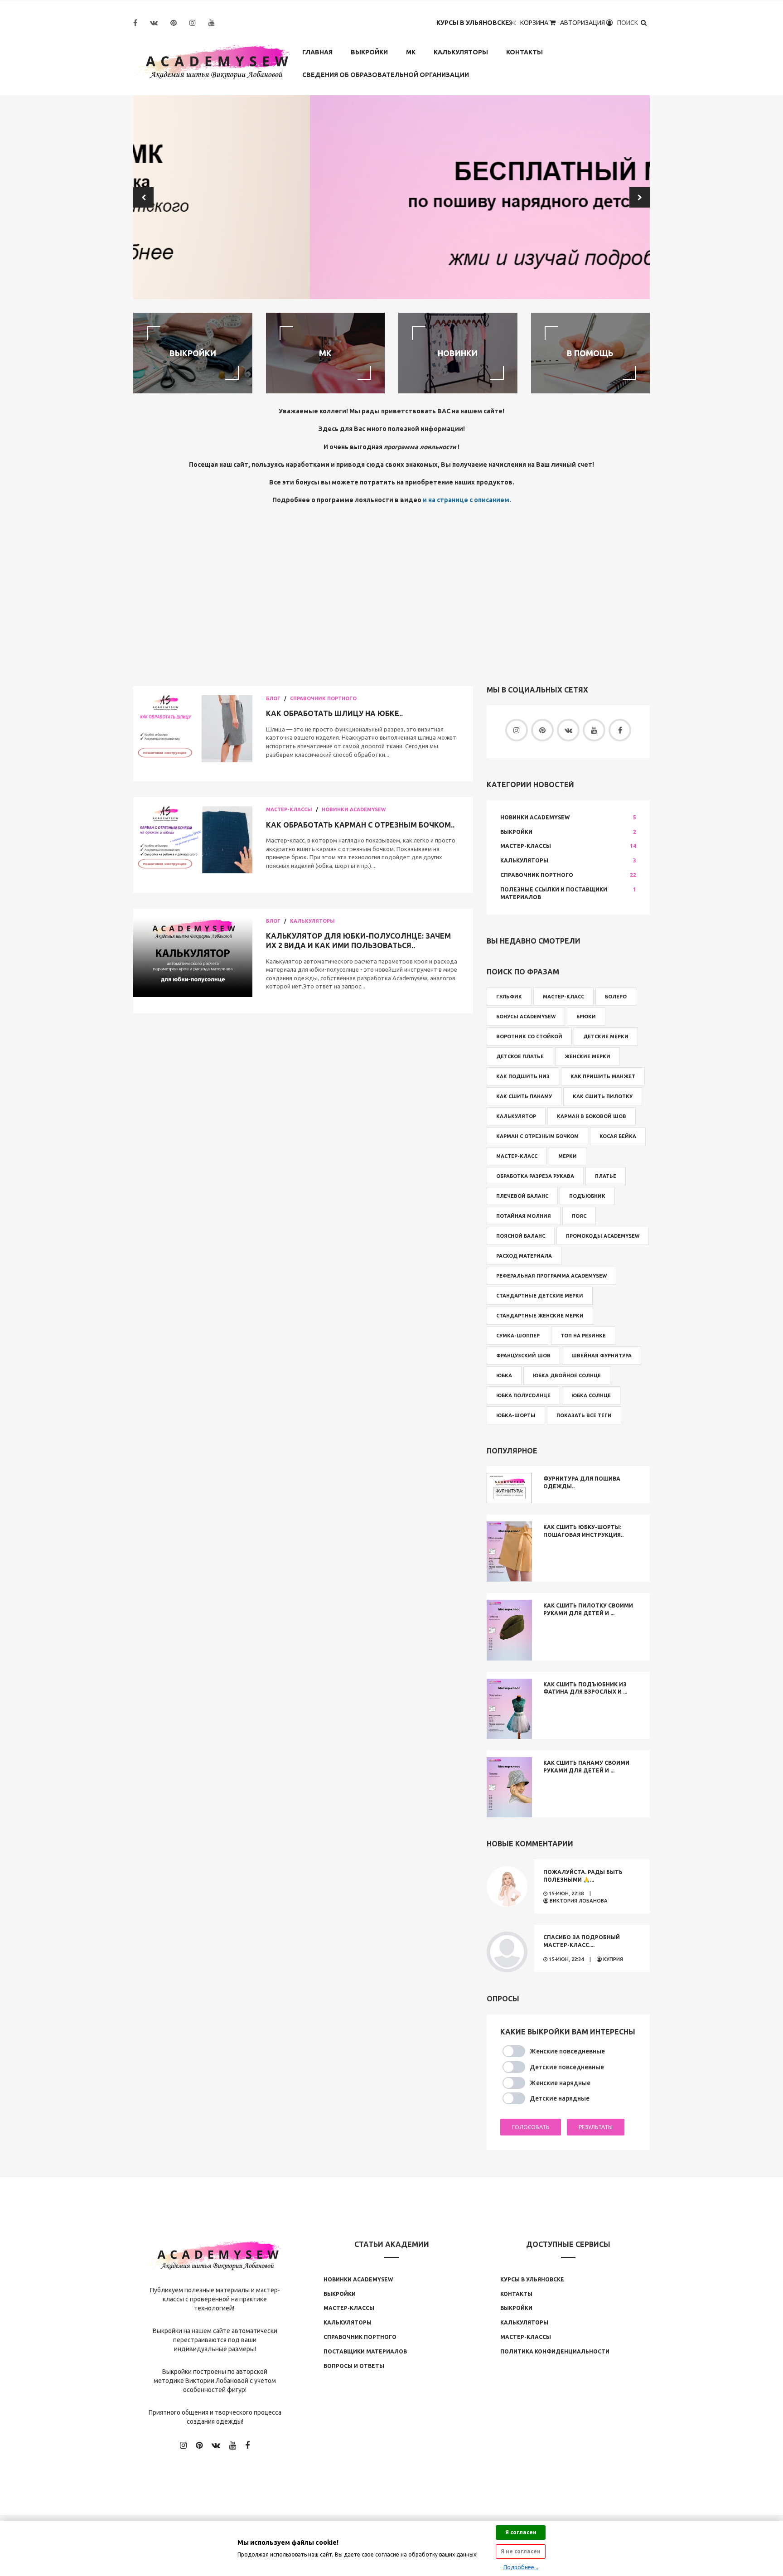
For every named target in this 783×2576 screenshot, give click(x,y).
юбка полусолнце (523, 1395)
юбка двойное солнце (567, 1375)
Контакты (524, 52)
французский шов (523, 1356)
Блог (273, 698)
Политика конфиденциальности (555, 2351)
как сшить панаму (524, 1096)
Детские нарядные (560, 2098)
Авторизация (583, 23)
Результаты (596, 2127)
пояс (579, 1216)
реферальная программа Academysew (551, 1276)
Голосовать (531, 2127)
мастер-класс (517, 1156)
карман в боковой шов (592, 1116)
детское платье (520, 1056)
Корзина (535, 23)
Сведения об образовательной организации (386, 75)
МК (411, 52)
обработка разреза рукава (535, 1176)
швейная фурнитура (602, 1356)
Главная (317, 52)
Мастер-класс (563, 997)
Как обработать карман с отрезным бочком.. (360, 825)
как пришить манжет (603, 1076)
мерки (568, 1156)
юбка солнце (591, 1395)
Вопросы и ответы (354, 2366)
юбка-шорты (516, 1415)
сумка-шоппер (518, 1336)
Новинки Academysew (354, 809)
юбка (504, 1375)
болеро (616, 997)
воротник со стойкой (529, 1036)
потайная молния (524, 1216)
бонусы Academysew (526, 1017)
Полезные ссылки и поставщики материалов (554, 893)
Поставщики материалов (365, 2351)
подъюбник (587, 1196)
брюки (586, 1017)
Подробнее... (521, 2567)
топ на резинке (583, 1336)
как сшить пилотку (603, 1096)
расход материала (524, 1256)
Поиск (628, 23)
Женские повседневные (567, 2051)
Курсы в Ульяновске (473, 23)
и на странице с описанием (466, 500)
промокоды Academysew (603, 1236)
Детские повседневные (567, 2067)
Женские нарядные (560, 2083)
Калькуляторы (461, 52)
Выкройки (369, 52)
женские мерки (587, 1056)
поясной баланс (521, 1236)
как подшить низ (523, 1076)
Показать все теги (584, 1415)
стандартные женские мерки (540, 1316)
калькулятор (516, 1116)
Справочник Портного (323, 698)
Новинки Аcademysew (358, 2279)
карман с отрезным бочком (537, 1136)
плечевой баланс (522, 1196)
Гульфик (509, 997)
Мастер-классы (289, 809)
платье (606, 1176)
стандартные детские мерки (540, 1296)
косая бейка (618, 1136)
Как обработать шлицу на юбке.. (334, 713)
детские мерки (606, 1036)
